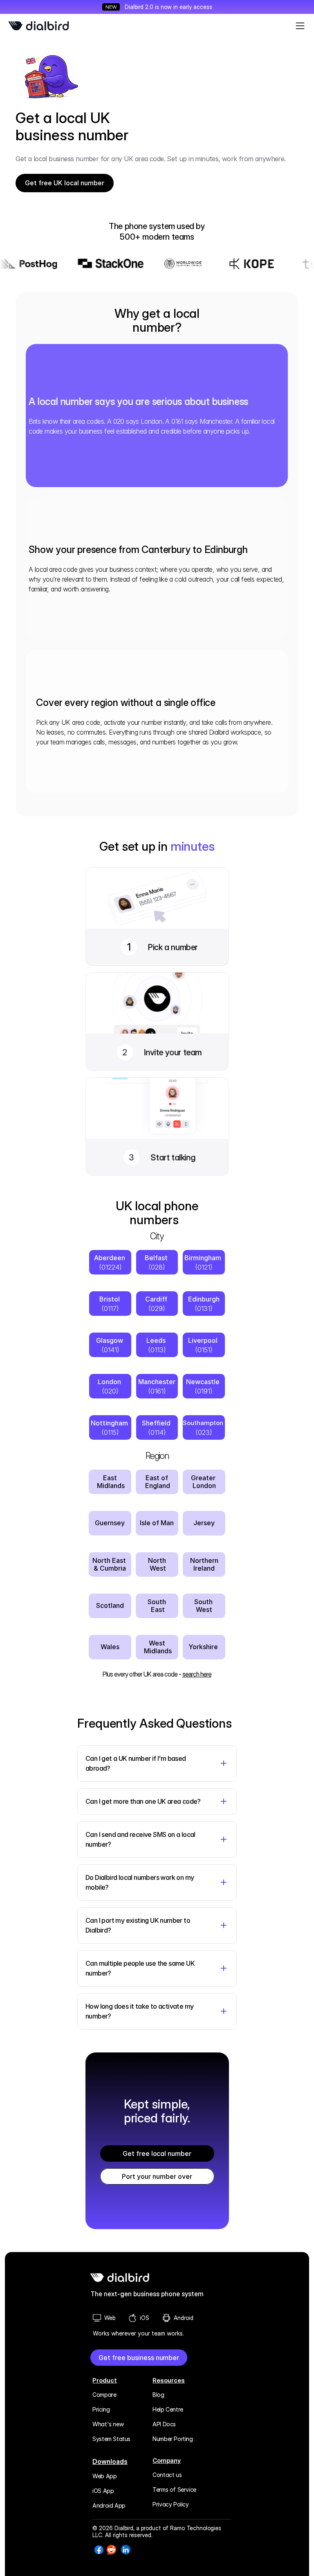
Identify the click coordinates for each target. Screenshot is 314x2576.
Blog (158, 2395)
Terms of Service (174, 2489)
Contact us (167, 2475)
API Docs (164, 2424)
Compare (104, 2395)
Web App (104, 2476)
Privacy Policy (170, 2504)
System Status (111, 2439)
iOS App (103, 2491)
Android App (109, 2505)
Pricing (101, 2409)
